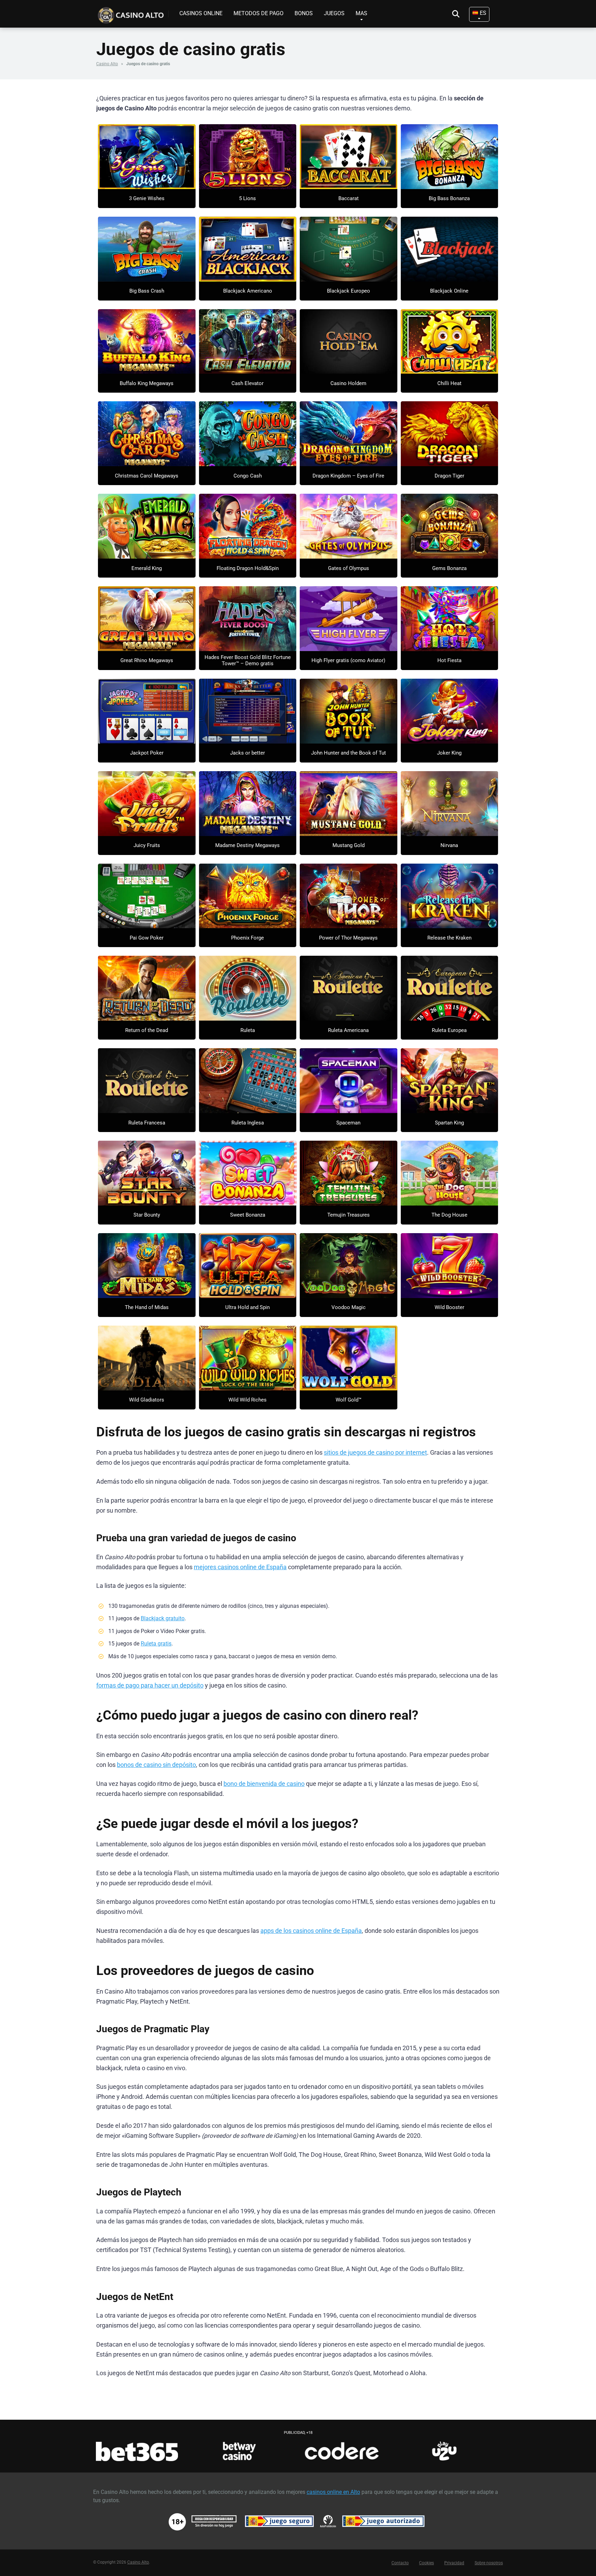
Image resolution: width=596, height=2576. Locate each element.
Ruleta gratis (156, 1644)
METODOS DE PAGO (259, 13)
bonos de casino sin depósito (156, 1765)
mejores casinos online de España (240, 1567)
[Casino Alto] (132, 13)
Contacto (400, 2563)
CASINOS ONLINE (201, 13)
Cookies (426, 2563)
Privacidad (454, 2563)
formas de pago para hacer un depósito (150, 1685)
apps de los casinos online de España (311, 1931)
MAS (361, 13)
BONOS (304, 13)
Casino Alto (107, 64)
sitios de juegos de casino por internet (375, 1453)
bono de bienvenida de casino (264, 1784)
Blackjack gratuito (163, 1618)
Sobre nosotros (489, 2563)
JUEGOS (334, 13)
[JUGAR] (147, 157)
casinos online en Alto (333, 2492)
